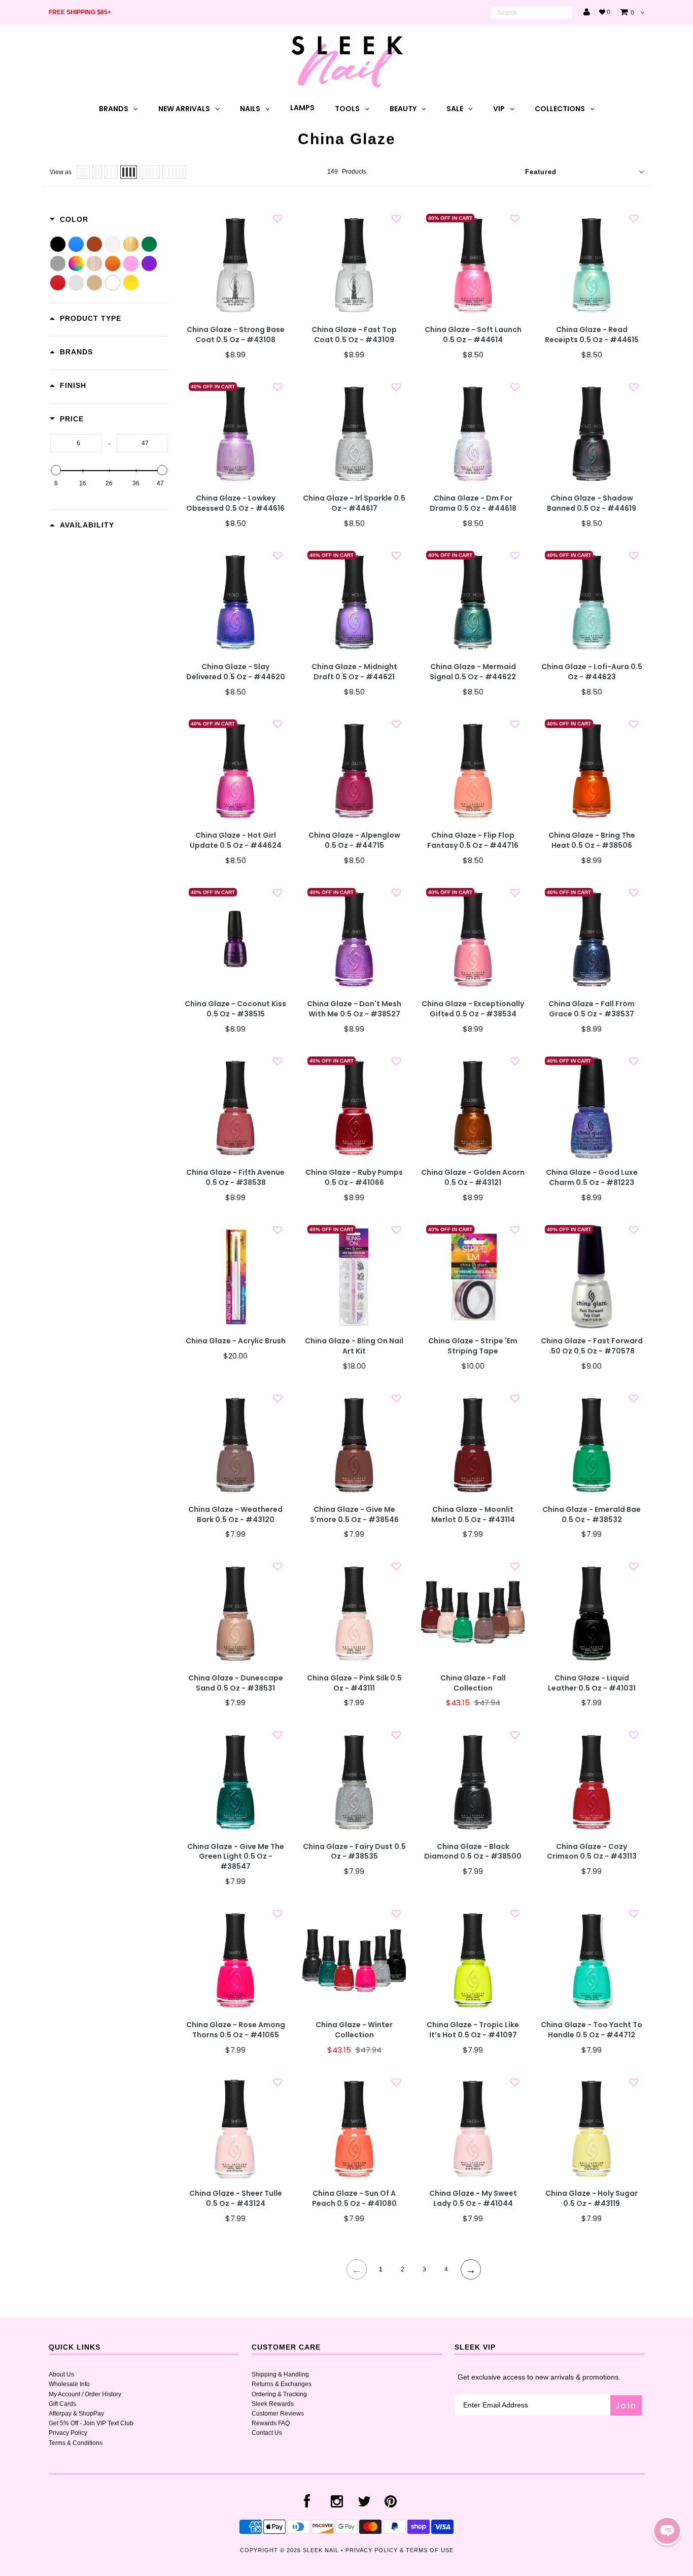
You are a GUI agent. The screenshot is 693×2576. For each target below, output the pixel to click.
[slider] (56, 470)
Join (626, 2405)
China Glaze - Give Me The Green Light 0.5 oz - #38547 (236, 1857)
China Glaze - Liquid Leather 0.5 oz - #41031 (592, 1683)
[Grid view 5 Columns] (150, 172)
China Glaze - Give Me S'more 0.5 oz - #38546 (354, 1515)
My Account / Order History (85, 2394)
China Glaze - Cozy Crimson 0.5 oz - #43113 (592, 1852)
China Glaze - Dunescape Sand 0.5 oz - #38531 (236, 1683)
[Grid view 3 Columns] (111, 172)
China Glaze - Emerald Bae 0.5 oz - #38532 (592, 1515)
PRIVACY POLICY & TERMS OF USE (400, 2550)
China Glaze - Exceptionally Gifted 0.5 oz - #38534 (473, 1009)
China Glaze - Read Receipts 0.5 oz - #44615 (592, 335)
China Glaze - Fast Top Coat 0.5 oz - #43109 (354, 335)
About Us (61, 2374)
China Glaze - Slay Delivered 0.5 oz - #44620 (236, 672)
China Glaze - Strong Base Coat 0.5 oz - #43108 (236, 335)
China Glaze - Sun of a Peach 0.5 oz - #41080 (354, 2199)
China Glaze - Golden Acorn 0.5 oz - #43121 (473, 1178)
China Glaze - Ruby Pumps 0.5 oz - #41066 (354, 1178)
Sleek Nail (321, 2550)
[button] (667, 2531)
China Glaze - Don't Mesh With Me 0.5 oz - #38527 (354, 1009)
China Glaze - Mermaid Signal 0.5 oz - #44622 (473, 672)
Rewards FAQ (271, 2423)
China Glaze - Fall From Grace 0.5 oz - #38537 (592, 1009)
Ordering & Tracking (279, 2394)
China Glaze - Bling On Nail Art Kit (354, 1346)
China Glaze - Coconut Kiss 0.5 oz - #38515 (235, 1009)
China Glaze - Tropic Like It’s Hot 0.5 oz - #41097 (473, 2030)
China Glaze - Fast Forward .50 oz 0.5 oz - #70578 (592, 1346)
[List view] (83, 172)
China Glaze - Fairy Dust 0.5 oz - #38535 (354, 1852)
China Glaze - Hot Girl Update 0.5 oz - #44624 (236, 840)
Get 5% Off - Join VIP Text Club (91, 2423)
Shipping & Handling (280, 2374)
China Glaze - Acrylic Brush (236, 1341)
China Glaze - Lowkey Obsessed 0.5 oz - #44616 (235, 503)
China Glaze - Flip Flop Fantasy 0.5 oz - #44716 (473, 840)
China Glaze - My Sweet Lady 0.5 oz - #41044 (473, 2199)
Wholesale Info (69, 2384)
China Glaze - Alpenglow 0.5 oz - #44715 (354, 840)
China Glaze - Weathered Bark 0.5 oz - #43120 (235, 1515)
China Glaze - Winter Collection (354, 2030)
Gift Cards (62, 2404)
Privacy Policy (68, 2433)
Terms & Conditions (76, 2443)
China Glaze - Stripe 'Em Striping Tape (473, 1346)
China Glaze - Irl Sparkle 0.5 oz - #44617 (354, 503)
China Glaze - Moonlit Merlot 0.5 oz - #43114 (473, 1515)
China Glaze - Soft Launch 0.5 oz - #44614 (473, 335)
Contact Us (267, 2433)
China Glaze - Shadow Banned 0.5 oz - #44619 (592, 503)
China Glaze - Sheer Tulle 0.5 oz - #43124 (236, 2199)
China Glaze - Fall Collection (473, 1683)
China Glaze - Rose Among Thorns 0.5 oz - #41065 (236, 2030)
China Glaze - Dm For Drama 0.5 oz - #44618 (473, 503)
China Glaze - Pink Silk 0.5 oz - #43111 (354, 1683)
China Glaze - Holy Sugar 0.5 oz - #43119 (592, 2199)
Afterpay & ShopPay (76, 2414)
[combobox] (532, 13)
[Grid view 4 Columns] (129, 172)
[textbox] (76, 443)
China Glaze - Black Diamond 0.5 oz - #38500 (473, 1852)
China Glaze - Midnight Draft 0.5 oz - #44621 (354, 672)
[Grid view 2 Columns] (97, 172)
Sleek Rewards (273, 2404)
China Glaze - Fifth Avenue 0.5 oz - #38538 (235, 1178)
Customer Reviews (278, 2414)
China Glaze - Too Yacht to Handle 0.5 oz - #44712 (592, 2030)
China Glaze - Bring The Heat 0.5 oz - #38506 (592, 840)
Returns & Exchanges (282, 2384)
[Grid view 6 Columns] (174, 172)
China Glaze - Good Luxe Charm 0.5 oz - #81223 (592, 1178)
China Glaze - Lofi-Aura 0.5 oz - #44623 (592, 672)
